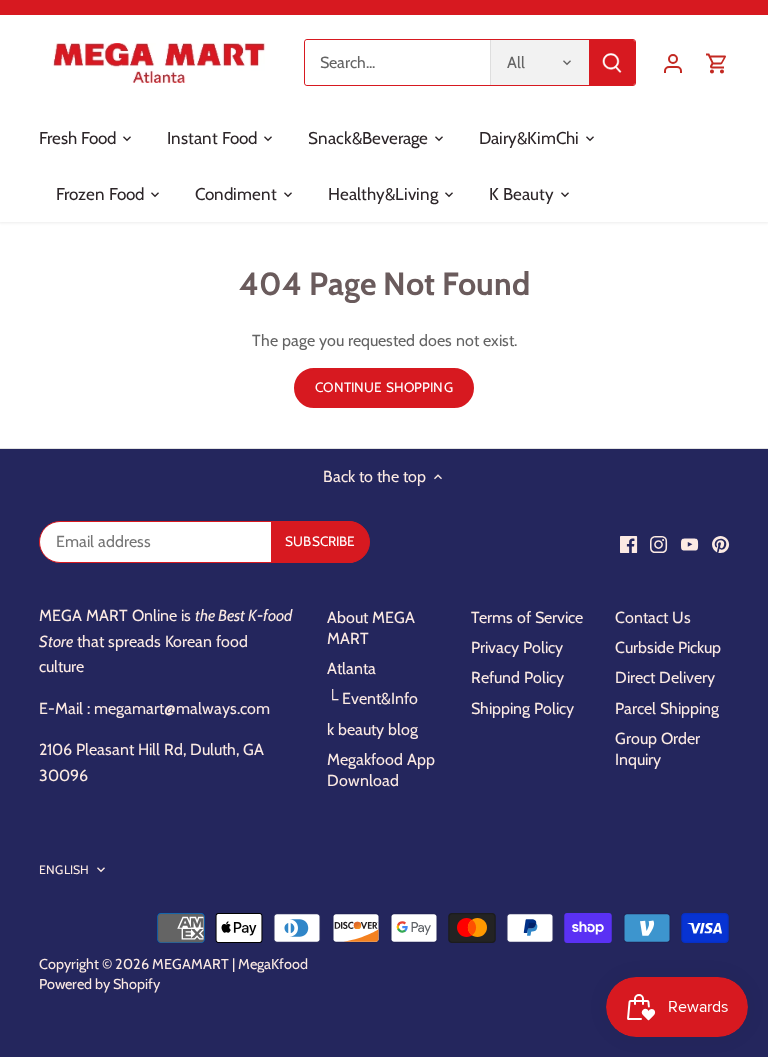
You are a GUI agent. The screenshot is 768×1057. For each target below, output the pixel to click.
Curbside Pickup (668, 647)
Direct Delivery (665, 677)
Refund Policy (517, 677)
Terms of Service (527, 617)
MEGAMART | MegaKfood (230, 964)
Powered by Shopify (99, 984)
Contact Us (653, 617)
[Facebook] (628, 544)
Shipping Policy (522, 708)
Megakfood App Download (381, 770)
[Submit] (612, 62)
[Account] (673, 62)
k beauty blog (372, 729)
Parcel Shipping (667, 708)
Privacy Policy (517, 647)
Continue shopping (383, 387)
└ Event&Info (372, 698)
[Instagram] (658, 544)
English (64, 869)
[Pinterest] (720, 544)
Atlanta (351, 668)
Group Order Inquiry (657, 749)
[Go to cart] (717, 62)
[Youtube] (689, 544)
